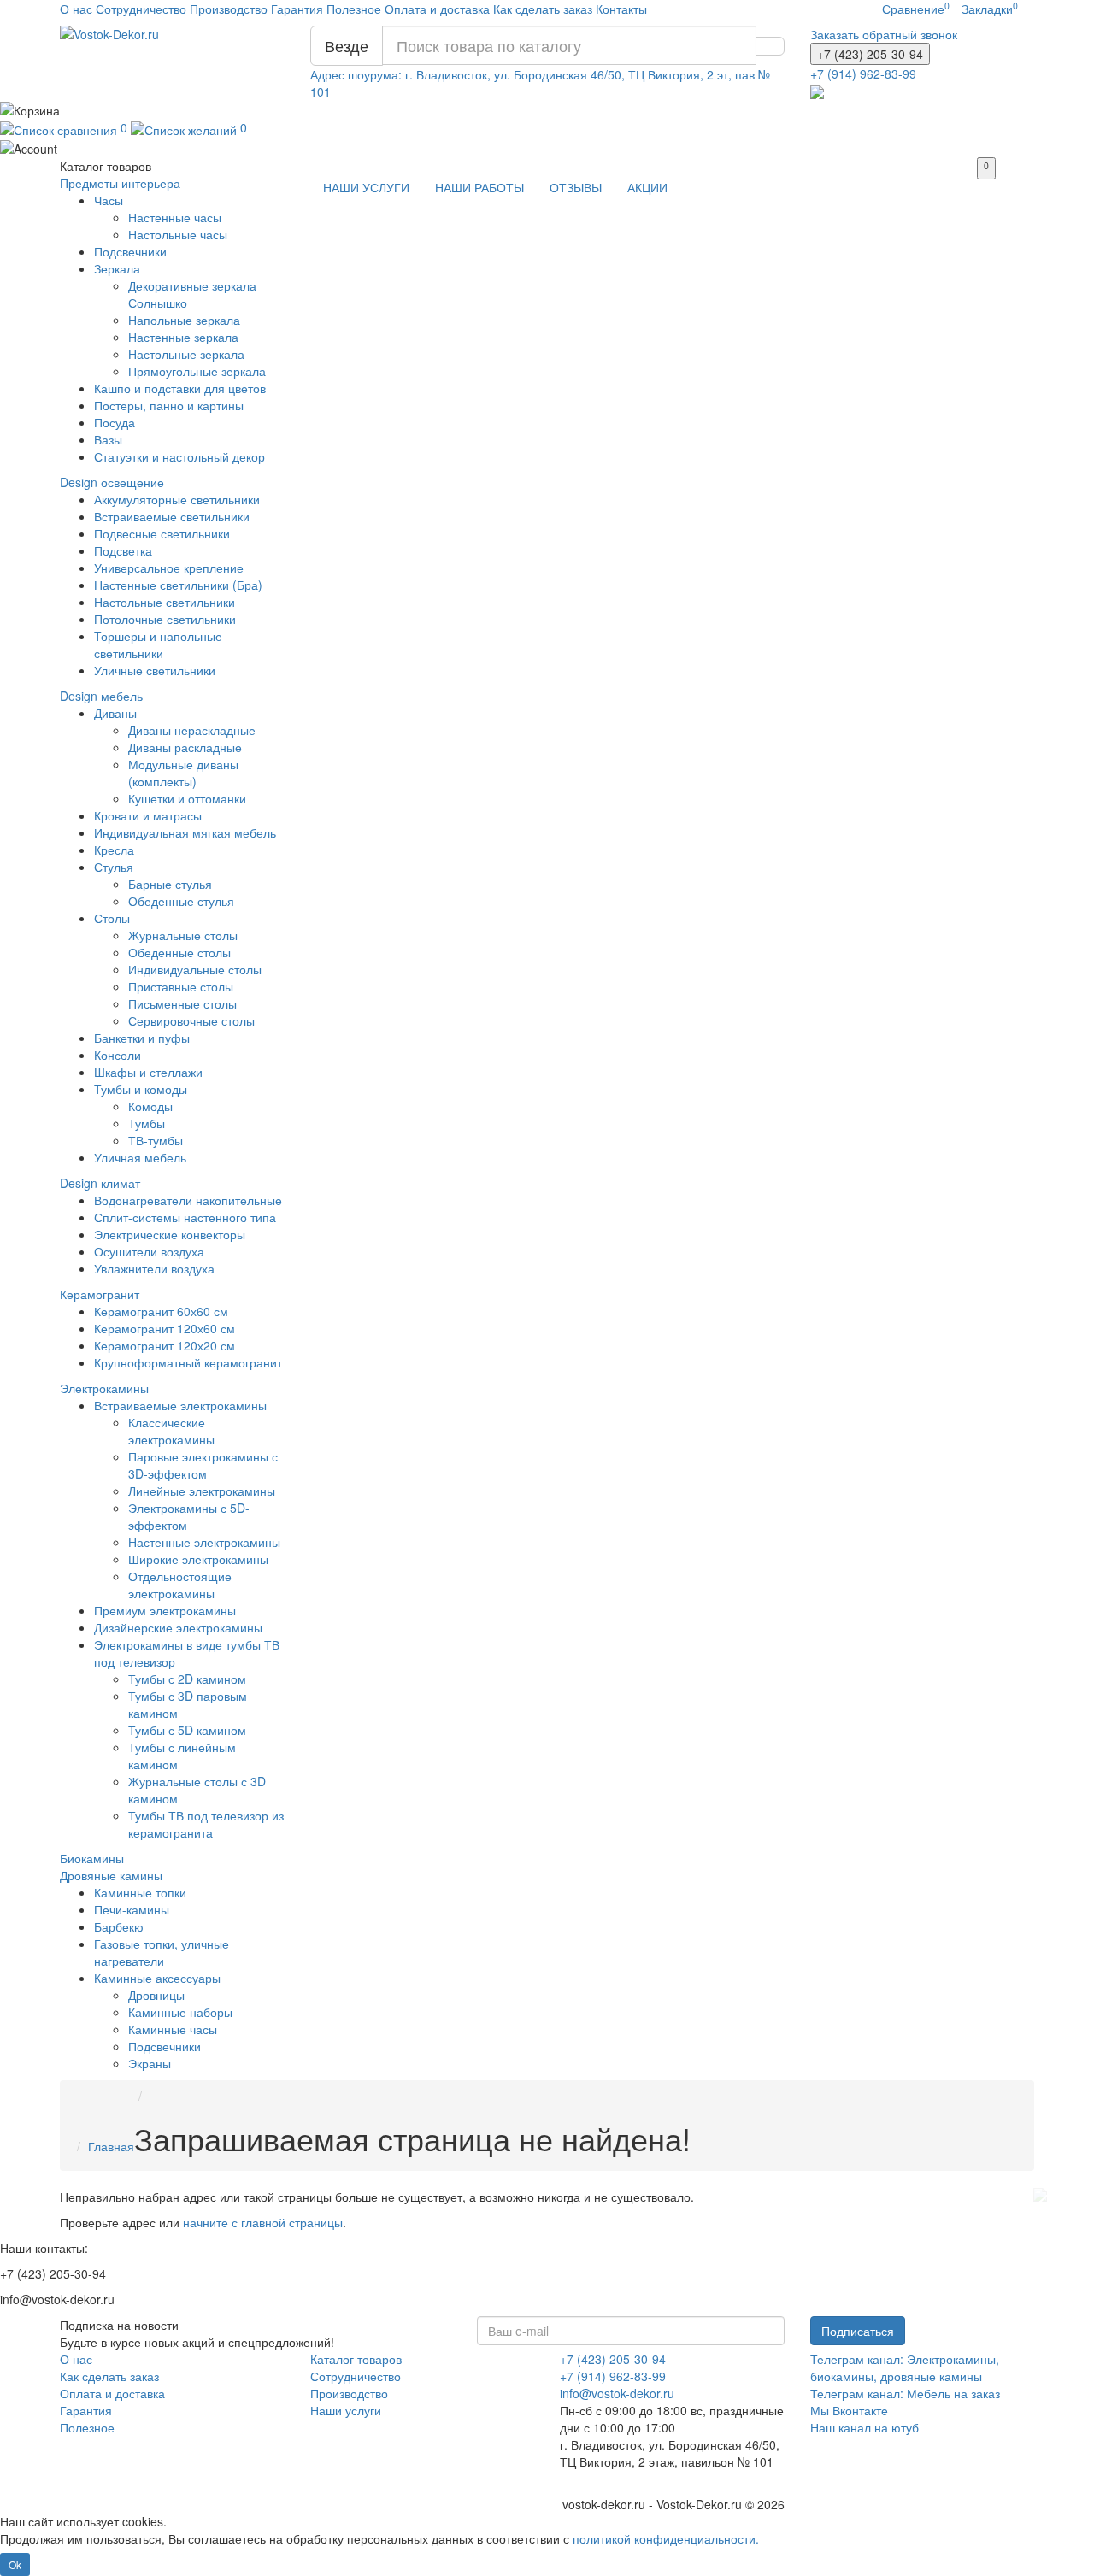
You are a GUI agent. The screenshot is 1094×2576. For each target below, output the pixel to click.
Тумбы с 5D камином (187, 1730)
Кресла (114, 850)
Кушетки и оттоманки (187, 798)
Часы (109, 200)
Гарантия (297, 9)
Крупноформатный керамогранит (188, 1362)
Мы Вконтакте (849, 2410)
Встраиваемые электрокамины (180, 1405)
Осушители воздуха (149, 1251)
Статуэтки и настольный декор (179, 456)
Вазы (108, 439)
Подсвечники (130, 251)
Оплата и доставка (437, 9)
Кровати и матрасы (148, 815)
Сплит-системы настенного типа (185, 1217)
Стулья (114, 867)
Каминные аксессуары (157, 1978)
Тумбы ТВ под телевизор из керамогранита (206, 1824)
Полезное (354, 9)
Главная (111, 2146)
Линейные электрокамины (202, 1491)
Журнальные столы (183, 935)
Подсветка (123, 550)
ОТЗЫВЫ (576, 187)
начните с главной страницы (263, 2222)
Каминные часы (173, 2029)
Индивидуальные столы (195, 969)
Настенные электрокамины (204, 1542)
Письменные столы (182, 1003)
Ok (15, 2564)
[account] (547, 148)
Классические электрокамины (171, 1431)
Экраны (150, 2063)
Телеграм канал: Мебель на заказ (905, 2393)
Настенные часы (175, 217)
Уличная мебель (140, 1157)
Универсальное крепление (169, 568)
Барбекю (119, 1926)
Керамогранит (100, 1294)
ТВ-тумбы (156, 1140)
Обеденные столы (179, 952)
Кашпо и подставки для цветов (180, 388)
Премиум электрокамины (165, 1610)
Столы (112, 918)
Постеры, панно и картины (169, 405)
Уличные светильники (155, 670)
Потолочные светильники (165, 619)
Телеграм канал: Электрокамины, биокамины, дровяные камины (905, 2367)
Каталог (106, 166)
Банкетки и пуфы (142, 1038)
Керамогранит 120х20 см (165, 1345)
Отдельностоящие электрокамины (180, 1585)
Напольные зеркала (184, 320)
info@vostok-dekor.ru (617, 2393)
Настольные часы (178, 234)
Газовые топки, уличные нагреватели (162, 1952)
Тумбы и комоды (141, 1089)
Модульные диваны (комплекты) (183, 773)
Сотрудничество (141, 9)
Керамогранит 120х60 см (165, 1328)
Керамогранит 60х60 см (161, 1311)
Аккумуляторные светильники (177, 499)
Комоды (150, 1106)
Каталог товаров (356, 2359)
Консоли (118, 1055)
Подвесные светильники (162, 533)
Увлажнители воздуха (154, 1268)
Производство (229, 9)
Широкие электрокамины (198, 1559)
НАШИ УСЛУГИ (366, 187)
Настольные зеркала (186, 354)
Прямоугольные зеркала (197, 371)
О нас (76, 9)
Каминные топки (140, 1892)
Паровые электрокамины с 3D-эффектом (203, 1465)
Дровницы (156, 1995)
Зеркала (117, 268)
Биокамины (92, 1858)
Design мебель (101, 696)
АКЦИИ (647, 187)
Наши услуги (346, 2410)
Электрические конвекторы (170, 1234)
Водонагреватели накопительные (188, 1200)
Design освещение (112, 482)
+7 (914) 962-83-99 (613, 2376)
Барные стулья (170, 884)
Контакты (621, 9)
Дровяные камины (111, 1875)
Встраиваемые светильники (172, 516)
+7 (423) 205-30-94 (613, 2359)
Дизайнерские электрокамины (178, 1627)
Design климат (100, 1183)
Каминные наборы (180, 2012)
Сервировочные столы (191, 1020)
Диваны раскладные (185, 747)
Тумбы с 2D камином (187, 1679)
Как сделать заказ (543, 9)
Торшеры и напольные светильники (158, 644)
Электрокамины (104, 1388)
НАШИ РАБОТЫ (479, 187)
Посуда (115, 422)
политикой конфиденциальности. (666, 2538)
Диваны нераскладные (192, 730)
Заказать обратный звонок (884, 34)
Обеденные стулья (181, 901)
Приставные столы (181, 986)
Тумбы (147, 1123)
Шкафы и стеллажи (148, 1072)
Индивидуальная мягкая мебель (185, 832)
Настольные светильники (165, 602)
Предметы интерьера (120, 183)
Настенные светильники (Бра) (178, 585)
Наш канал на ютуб (865, 2427)
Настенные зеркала (183, 337)
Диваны (115, 713)
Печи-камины (132, 1909)
